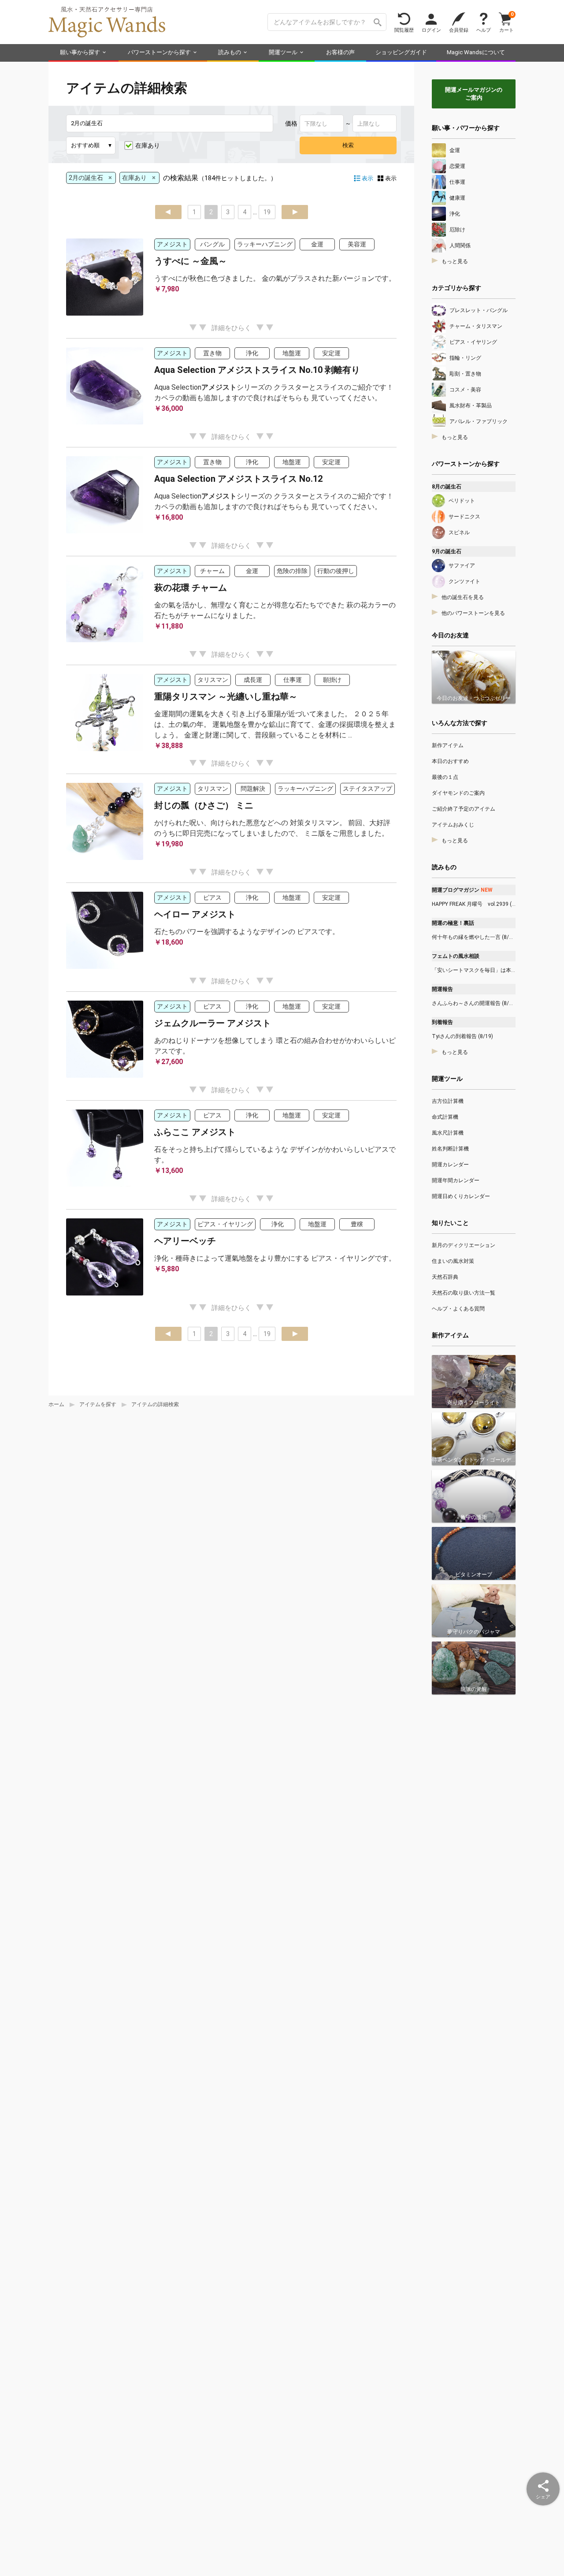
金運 (317, 244)
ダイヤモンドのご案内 (458, 793)
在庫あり (148, 145)
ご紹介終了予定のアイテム (464, 809)
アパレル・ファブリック (479, 421)
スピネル (459, 532)
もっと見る (455, 261)
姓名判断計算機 (450, 1149)
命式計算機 (445, 1117)
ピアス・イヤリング (225, 1224)
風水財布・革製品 (471, 406)
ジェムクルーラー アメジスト (213, 1023)
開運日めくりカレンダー (461, 1196)
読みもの (230, 52)
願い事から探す (80, 52)
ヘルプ (484, 30)
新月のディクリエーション (464, 1245)
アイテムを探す (98, 1404)
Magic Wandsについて (476, 52)
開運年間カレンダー (456, 1180)
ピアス (212, 897)
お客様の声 (340, 52)
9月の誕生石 (447, 551)
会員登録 (459, 30)
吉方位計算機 (448, 1101)
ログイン (431, 30)
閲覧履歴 (404, 30)
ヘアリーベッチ (185, 1241)
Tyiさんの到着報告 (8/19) (462, 1036)
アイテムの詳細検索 (155, 1404)
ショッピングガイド (401, 52)
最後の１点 (445, 777)
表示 (391, 178)
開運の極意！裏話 (453, 923)
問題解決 (253, 789)
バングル (212, 244)
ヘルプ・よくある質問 (458, 1309)
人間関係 (460, 246)
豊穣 (357, 1224)
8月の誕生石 (447, 487)
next (295, 212)
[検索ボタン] (378, 22)
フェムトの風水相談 (456, 956)
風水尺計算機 (448, 1133)
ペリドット (462, 501)
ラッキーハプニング (265, 244)
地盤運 (292, 353)
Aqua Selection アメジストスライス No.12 (238, 479)
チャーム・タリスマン (476, 326)
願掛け (332, 680)
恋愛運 (457, 166)
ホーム (56, 1404)
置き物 (212, 353)
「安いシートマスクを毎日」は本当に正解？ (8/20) (474, 970)
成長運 (253, 680)
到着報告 (442, 1022)
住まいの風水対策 (453, 1261)
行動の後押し (336, 571)
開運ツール (283, 52)
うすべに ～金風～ (191, 261)
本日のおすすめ (450, 761)
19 (267, 212)
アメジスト (172, 244)
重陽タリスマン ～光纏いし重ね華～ (226, 696)
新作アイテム (448, 745)
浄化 (252, 353)
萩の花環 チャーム (191, 588)
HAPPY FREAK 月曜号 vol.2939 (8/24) (474, 904)
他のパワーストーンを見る (473, 613)
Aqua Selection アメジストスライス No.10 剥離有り (257, 370)
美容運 (357, 244)
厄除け (457, 230)
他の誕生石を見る (463, 597)
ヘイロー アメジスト (195, 914)
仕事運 (293, 680)
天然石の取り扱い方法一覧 (464, 1293)
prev (168, 212)
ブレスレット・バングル (479, 310)
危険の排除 (292, 571)
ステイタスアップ (367, 789)
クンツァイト (464, 581)
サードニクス (464, 517)
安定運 (331, 353)
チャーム (212, 571)
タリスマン (213, 680)
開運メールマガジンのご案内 (474, 94)
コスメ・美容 (465, 390)
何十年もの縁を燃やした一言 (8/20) (474, 937)
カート (506, 22)
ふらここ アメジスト (195, 1132)
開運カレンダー (450, 1165)
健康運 (457, 198)
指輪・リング (465, 358)
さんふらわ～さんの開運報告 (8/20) (474, 1003)
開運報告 (442, 989)
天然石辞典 (445, 1277)
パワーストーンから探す (159, 52)
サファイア (462, 566)
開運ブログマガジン (462, 890)
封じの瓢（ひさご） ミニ (204, 805)
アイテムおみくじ (453, 825)
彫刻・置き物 (465, 374)
